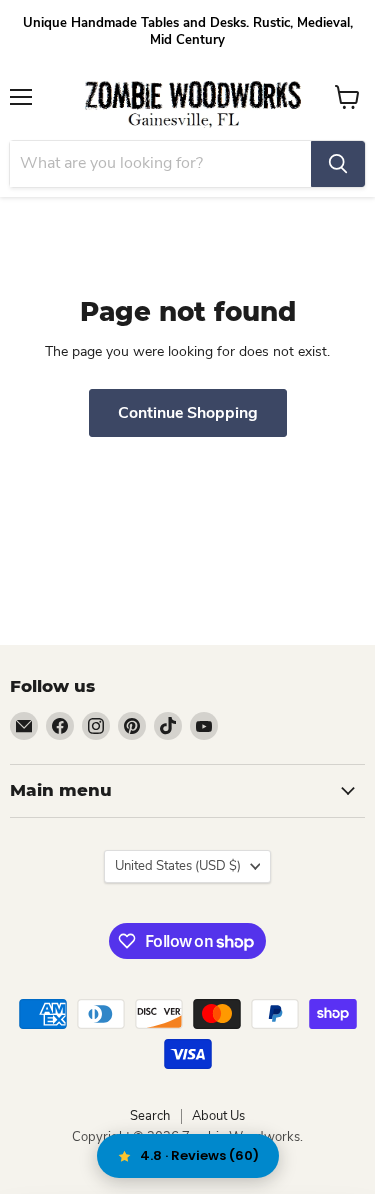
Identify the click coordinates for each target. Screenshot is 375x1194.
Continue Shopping (188, 413)
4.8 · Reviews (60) (199, 1155)
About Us (218, 1116)
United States (178, 866)
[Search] (338, 164)
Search (150, 1116)
